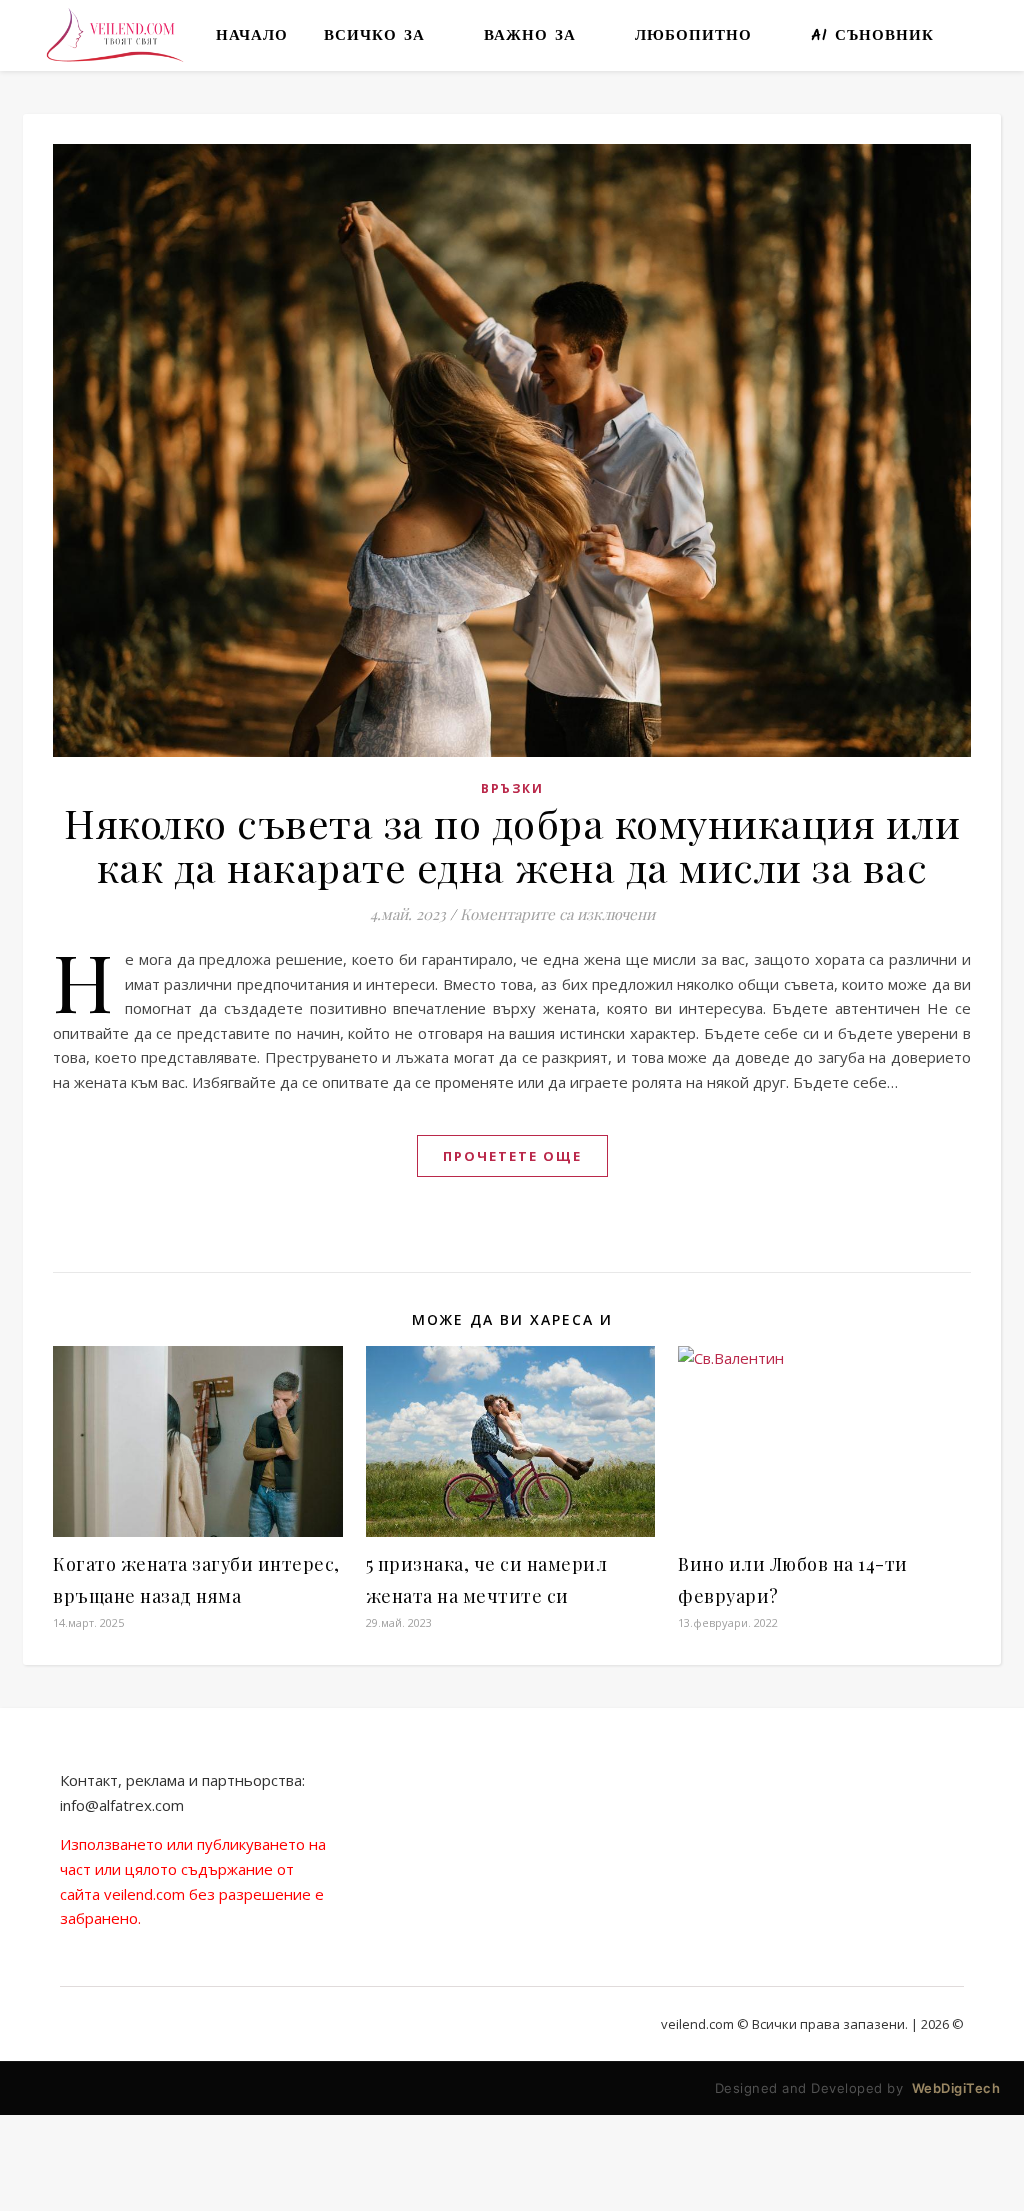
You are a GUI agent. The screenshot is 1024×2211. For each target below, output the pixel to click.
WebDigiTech (956, 2088)
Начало (252, 36)
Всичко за (374, 36)
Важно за (530, 36)
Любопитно (693, 36)
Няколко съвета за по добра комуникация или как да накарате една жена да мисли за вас (512, 844)
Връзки (512, 788)
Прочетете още (512, 1156)
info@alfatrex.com (122, 1805)
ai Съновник (872, 36)
